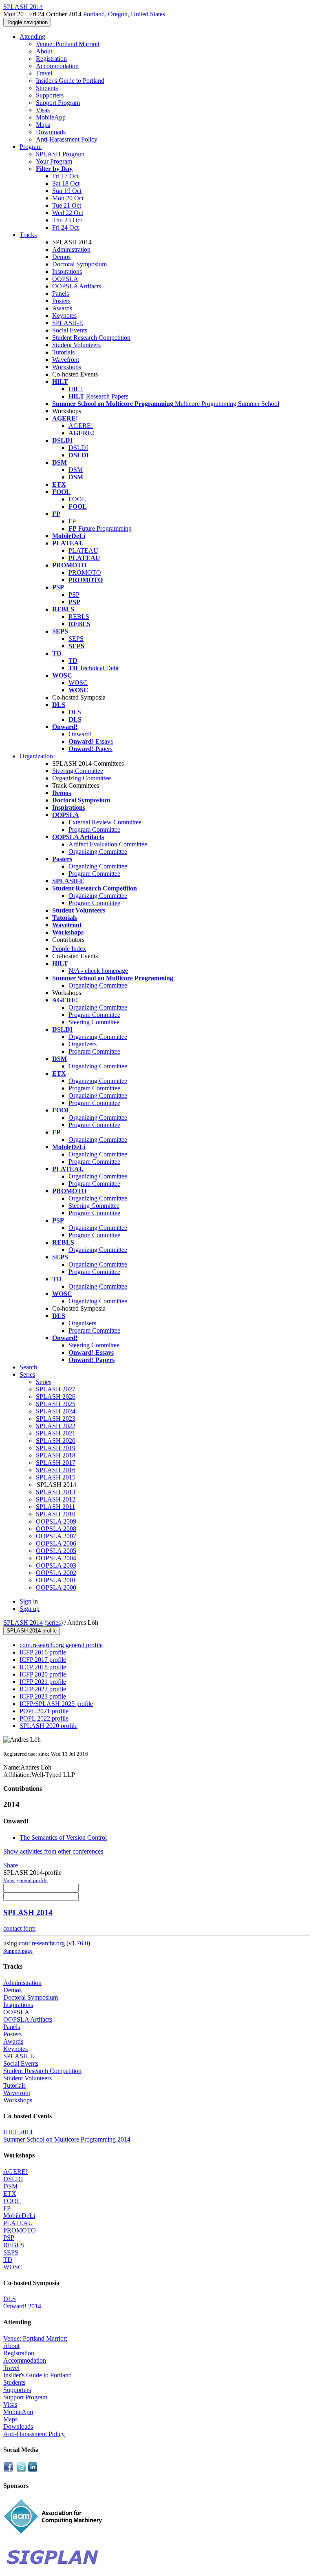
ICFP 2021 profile (43, 1682)
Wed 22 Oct (68, 213)
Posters (61, 301)
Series (44, 1382)
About (44, 51)
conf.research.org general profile (61, 1645)
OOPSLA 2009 (56, 1521)
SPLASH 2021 (56, 1433)
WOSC (78, 683)
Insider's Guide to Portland (70, 81)
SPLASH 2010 (56, 1514)
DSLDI (78, 448)
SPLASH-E (68, 323)
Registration (51, 59)
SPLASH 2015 (56, 1477)
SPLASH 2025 (56, 1404)
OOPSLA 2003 (56, 1565)
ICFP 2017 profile (43, 1660)
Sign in (29, 1601)
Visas (43, 110)
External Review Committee (105, 822)
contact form (19, 1928)
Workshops (67, 367)
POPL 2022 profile (44, 1718)
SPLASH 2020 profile (48, 1726)
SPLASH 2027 (56, 1389)
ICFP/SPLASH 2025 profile (56, 1704)
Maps (43, 125)
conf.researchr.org (42, 1943)
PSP (74, 595)
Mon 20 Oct (68, 198)
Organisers (82, 1323)
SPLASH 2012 (56, 1499)
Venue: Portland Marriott (68, 44)
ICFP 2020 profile (43, 1674)
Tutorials (63, 352)
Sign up (30, 1609)
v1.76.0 (78, 1943)
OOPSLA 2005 (56, 1551)
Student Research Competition (91, 338)
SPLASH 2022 (56, 1426)
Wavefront (66, 360)
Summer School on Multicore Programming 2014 (67, 2139)
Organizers (83, 1044)
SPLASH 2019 (56, 1448)
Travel (44, 73)
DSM (76, 470)
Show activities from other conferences (53, 1851)
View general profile (25, 1880)
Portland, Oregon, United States (124, 14)
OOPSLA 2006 (56, 1543)
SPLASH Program (60, 154)
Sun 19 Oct (67, 191)
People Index (69, 949)
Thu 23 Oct (67, 220)
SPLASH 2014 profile (32, 1631)
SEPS (76, 639)
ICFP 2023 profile (43, 1696)
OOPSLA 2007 (56, 1536)
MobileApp (51, 117)
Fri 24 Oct (65, 227)
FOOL (77, 499)
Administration (71, 249)
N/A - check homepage (98, 971)
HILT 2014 (18, 2132)
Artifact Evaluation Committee (108, 844)
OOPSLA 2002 (56, 1573)
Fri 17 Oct (65, 176)
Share (11, 1865)
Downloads (51, 132)
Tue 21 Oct (67, 205)
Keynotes (64, 316)
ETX (10, 2194)
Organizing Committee (82, 778)
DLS (75, 712)
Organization (36, 756)
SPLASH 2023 (56, 1419)
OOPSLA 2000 (56, 1587)
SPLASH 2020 (56, 1441)
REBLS (79, 617)
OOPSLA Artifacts (77, 286)
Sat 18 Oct (66, 183)
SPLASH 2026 (56, 1397)
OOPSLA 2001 (56, 1580)
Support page (18, 1951)
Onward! (80, 734)
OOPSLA (65, 279)
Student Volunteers (76, 345)
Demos (61, 257)
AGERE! (81, 426)
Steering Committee (78, 771)
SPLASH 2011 (55, 1507)
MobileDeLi (19, 2216)
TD (73, 661)
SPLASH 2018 (56, 1455)
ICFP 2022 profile (43, 1689)
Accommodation (57, 66)
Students (47, 88)
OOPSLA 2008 (56, 1529)
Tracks (28, 235)
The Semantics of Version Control (63, 1837)
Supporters (50, 95)
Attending (32, 37)
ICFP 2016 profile (43, 1652)
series (54, 1622)
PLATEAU (83, 550)
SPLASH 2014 (23, 1622)
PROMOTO (85, 573)
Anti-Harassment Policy (67, 139)
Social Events (70, 330)
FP (72, 521)
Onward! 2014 (22, 2306)
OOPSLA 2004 (56, 1558)
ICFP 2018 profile (43, 1667)
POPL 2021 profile (44, 1711)
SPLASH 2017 (56, 1463)
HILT (76, 389)
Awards (62, 308)
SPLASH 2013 (56, 1492)
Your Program (54, 161)
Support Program (58, 103)
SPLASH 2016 (56, 1470)
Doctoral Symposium (79, 264)
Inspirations (67, 271)
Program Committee (94, 830)
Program (31, 147)
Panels (61, 293)
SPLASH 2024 (56, 1411)
